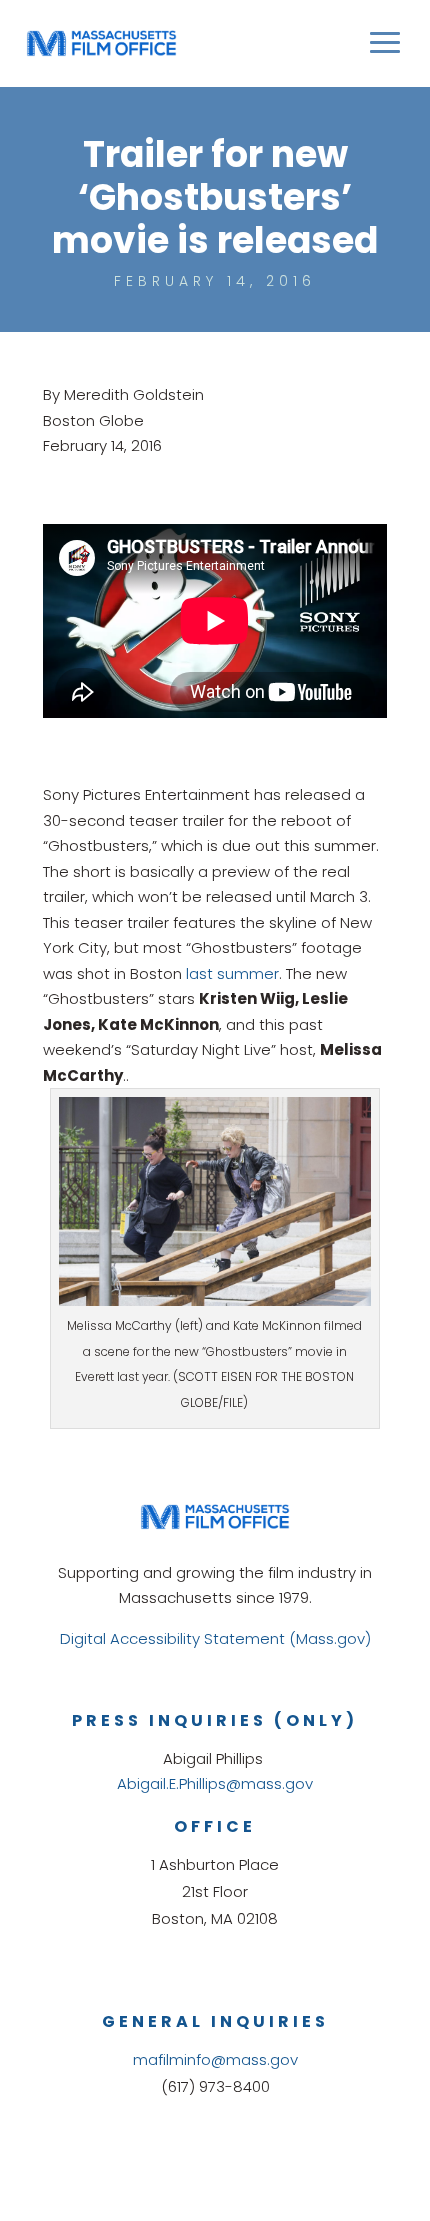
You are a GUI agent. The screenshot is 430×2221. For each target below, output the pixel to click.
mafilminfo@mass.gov (215, 2059)
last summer (232, 973)
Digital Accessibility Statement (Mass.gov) (215, 1638)
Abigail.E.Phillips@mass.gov (215, 1783)
